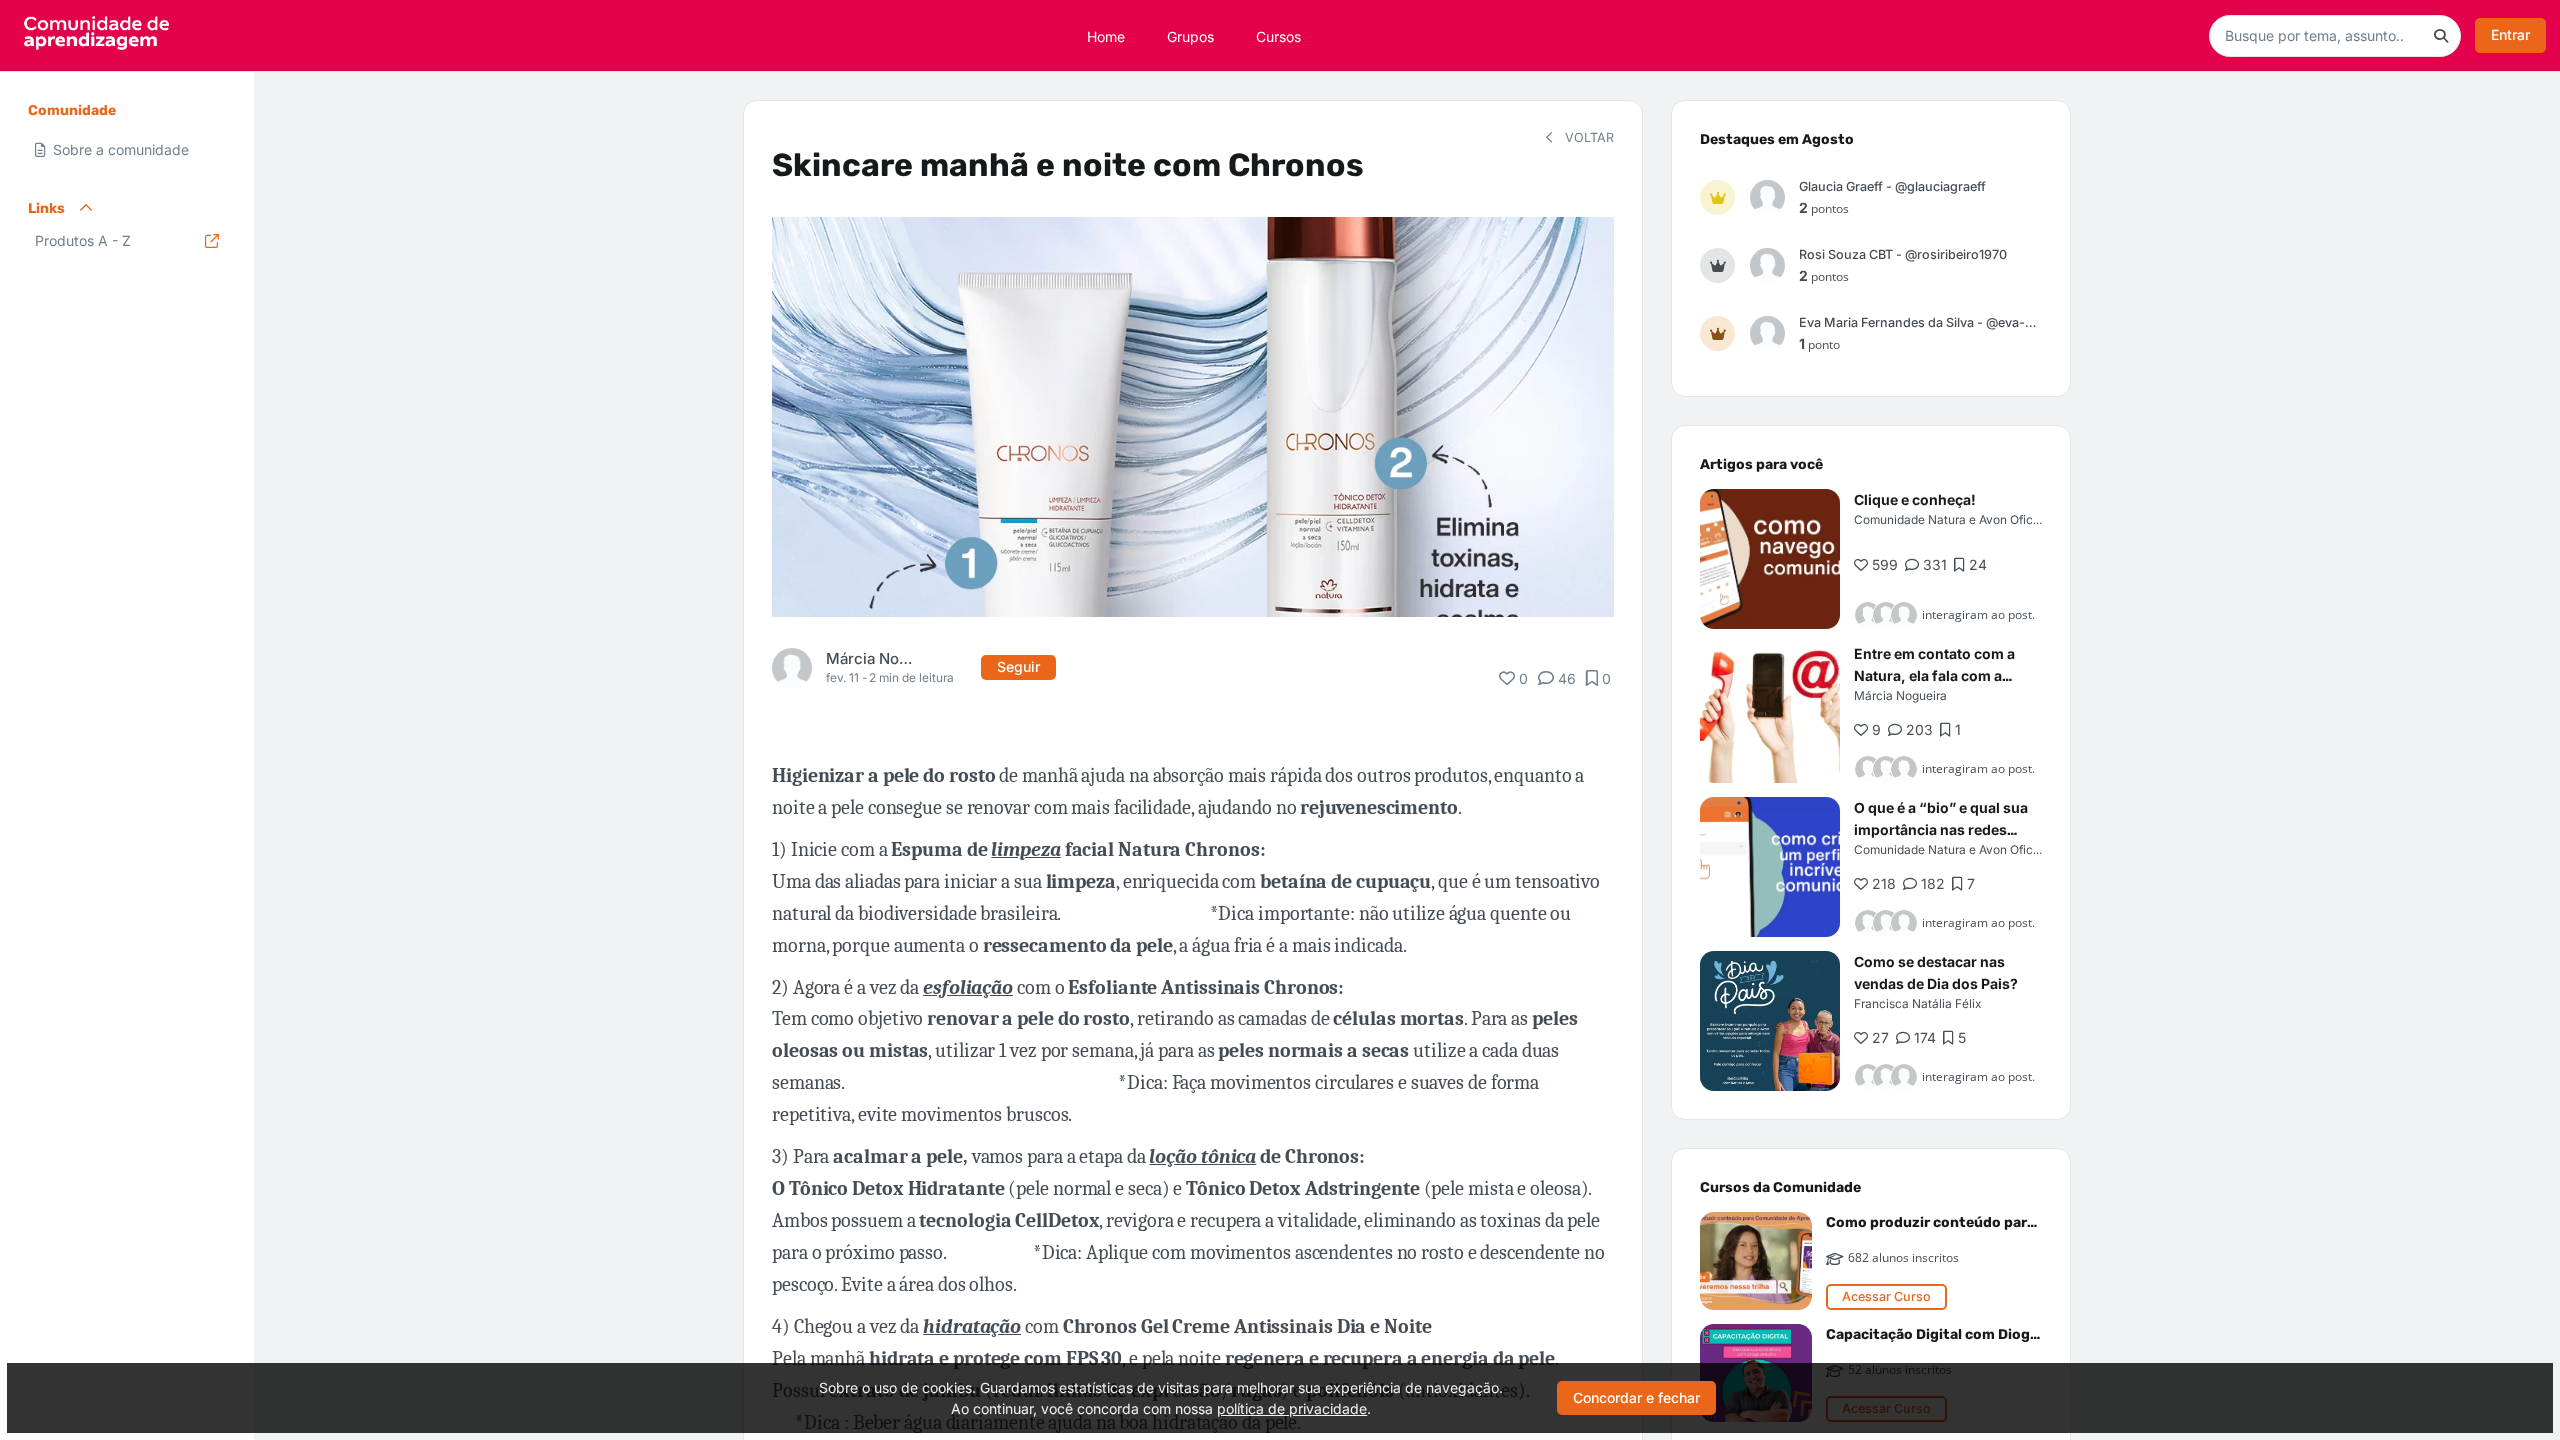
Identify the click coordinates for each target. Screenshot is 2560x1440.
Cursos (1278, 35)
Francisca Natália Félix (1917, 1003)
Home (1106, 35)
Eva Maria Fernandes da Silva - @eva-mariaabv (1920, 322)
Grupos (1190, 35)
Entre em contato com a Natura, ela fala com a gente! (1934, 675)
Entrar (2510, 34)
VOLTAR (1587, 137)
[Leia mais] (1770, 559)
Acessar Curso (1886, 1296)
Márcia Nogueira (870, 658)
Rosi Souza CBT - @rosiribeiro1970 (1903, 254)
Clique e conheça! (1915, 499)
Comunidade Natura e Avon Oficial (1950, 519)
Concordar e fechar (1636, 1397)
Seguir (1018, 666)
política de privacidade (1292, 1408)
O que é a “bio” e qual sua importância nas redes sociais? (1941, 829)
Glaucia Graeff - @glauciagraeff (1892, 186)
